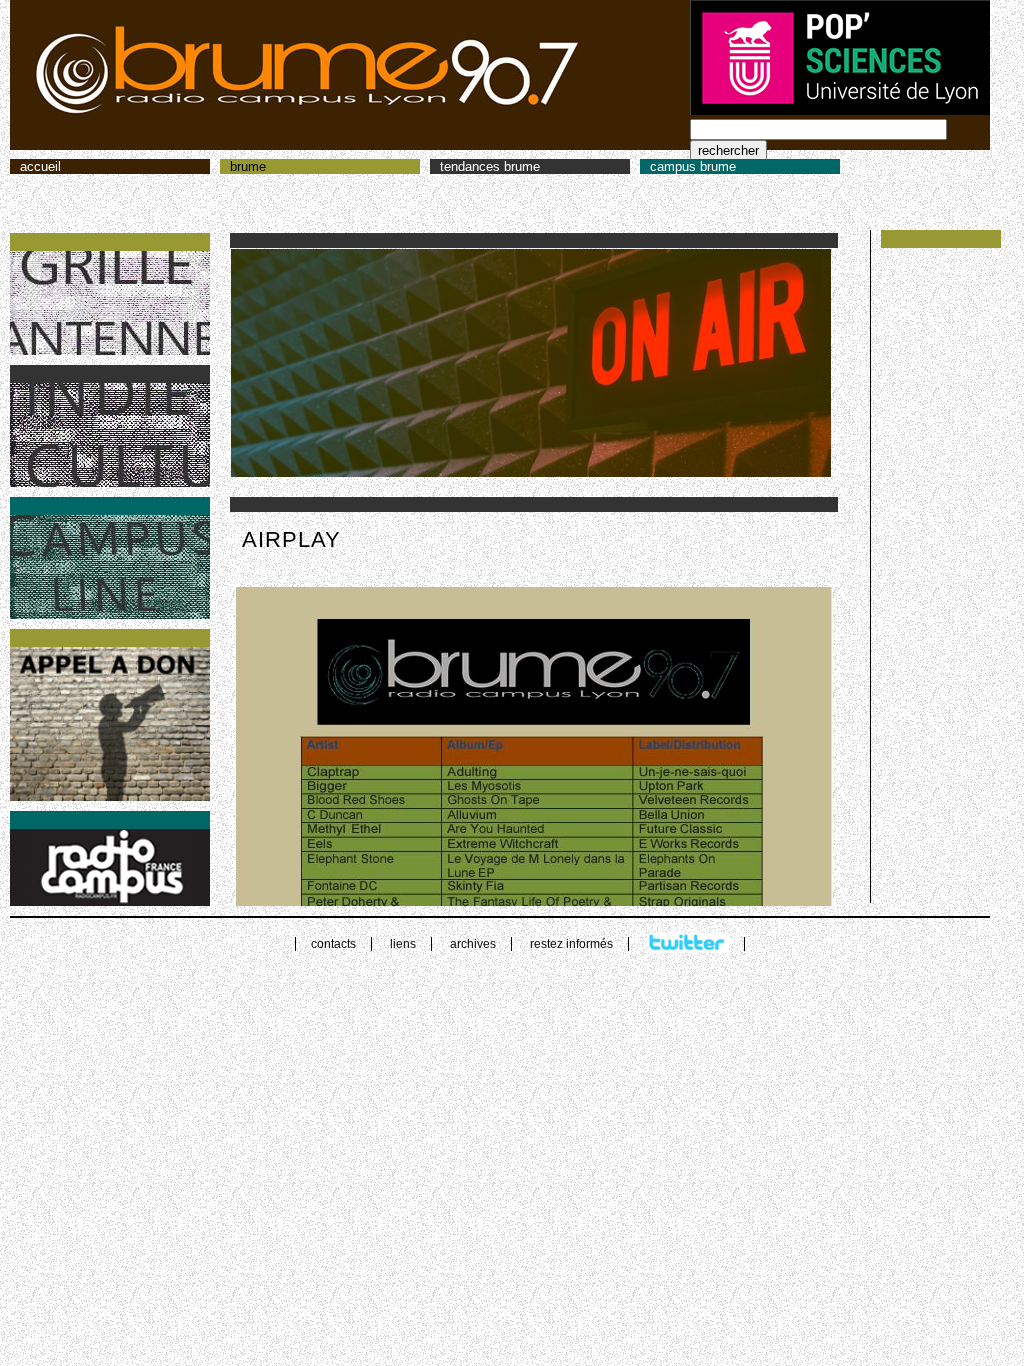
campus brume (693, 166)
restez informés (571, 944)
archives (473, 944)
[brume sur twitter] (688, 944)
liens (403, 944)
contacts (333, 944)
